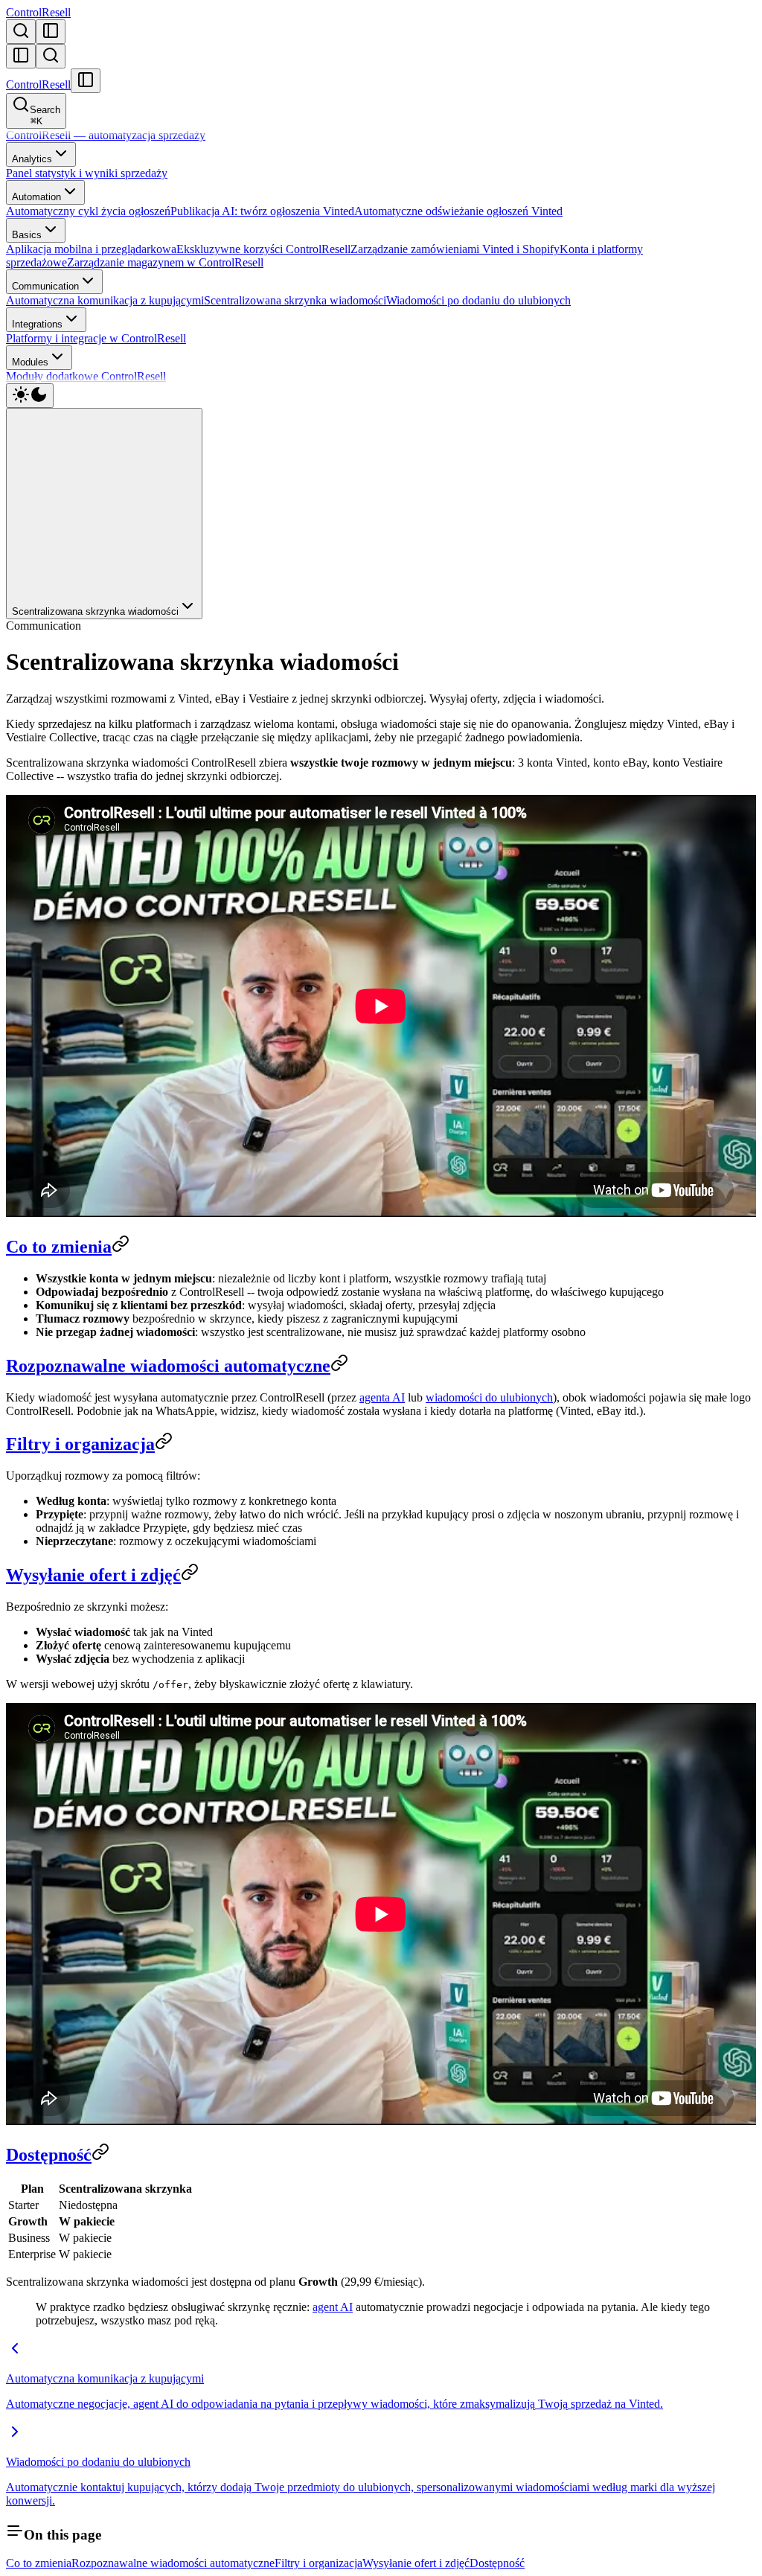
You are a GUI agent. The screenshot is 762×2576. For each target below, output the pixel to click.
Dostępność (49, 2155)
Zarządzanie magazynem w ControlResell (165, 262)
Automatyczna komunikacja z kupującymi (105, 300)
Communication (45, 286)
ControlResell (38, 12)
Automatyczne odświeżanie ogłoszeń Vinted (458, 211)
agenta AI (382, 1397)
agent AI (333, 2307)
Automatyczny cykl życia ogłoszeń (88, 211)
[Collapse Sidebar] (21, 56)
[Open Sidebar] (51, 32)
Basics (27, 235)
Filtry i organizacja (80, 1444)
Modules (30, 362)
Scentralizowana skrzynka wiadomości (295, 300)
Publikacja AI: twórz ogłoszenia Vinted (262, 211)
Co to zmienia (59, 1247)
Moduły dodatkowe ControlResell (86, 376)
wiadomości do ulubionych (489, 1397)
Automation (36, 197)
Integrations (37, 324)
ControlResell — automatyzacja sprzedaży (106, 135)
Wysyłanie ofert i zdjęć (93, 1575)
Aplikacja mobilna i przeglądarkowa (91, 249)
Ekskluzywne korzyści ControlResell (263, 249)
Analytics (32, 159)
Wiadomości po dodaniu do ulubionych (478, 300)
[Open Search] (21, 32)
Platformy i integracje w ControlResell (96, 338)
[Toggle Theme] (30, 396)
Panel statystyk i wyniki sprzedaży (87, 173)
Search (45, 115)
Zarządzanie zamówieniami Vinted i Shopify (455, 249)
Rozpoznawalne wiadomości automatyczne (168, 1366)
